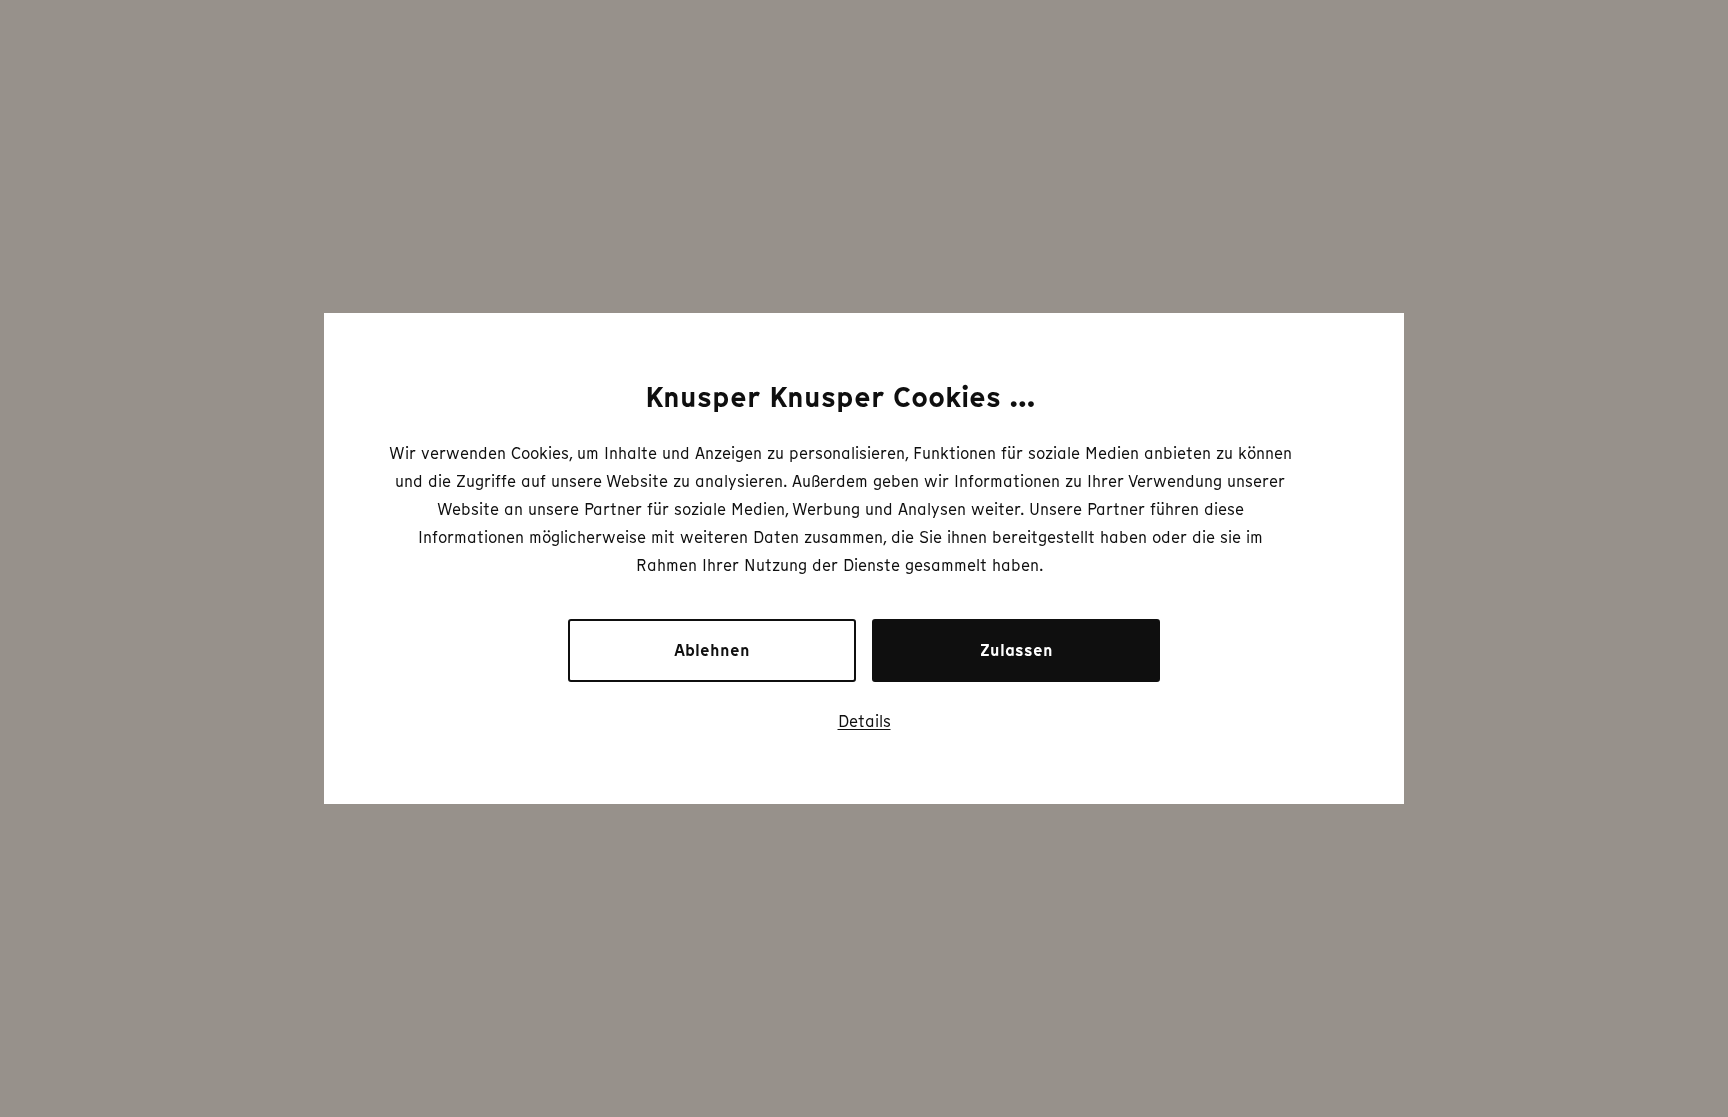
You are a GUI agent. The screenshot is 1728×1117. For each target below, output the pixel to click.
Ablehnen (712, 650)
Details (864, 721)
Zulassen (1016, 650)
